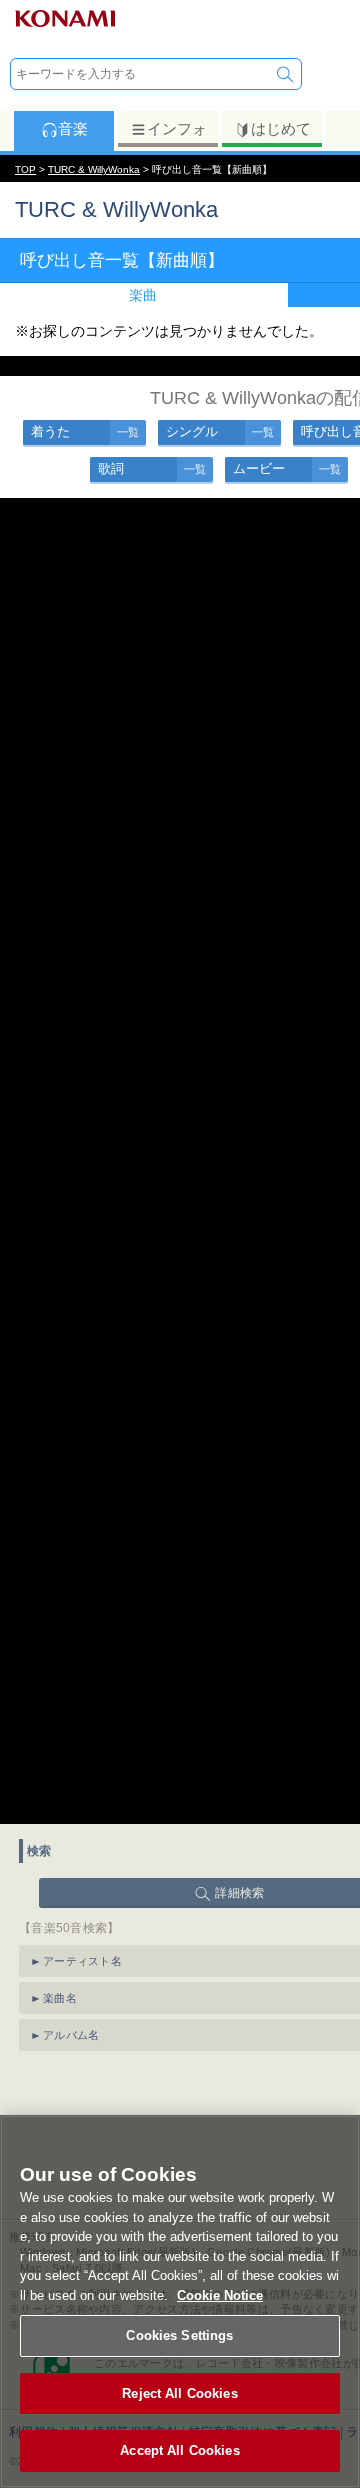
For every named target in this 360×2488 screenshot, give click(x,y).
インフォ (177, 128)
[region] (180, 2301)
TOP (25, 169)
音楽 (73, 128)
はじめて (281, 128)
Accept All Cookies (179, 2450)
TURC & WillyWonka (94, 169)
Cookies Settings (179, 2335)
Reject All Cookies (179, 2393)
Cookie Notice (220, 2295)
